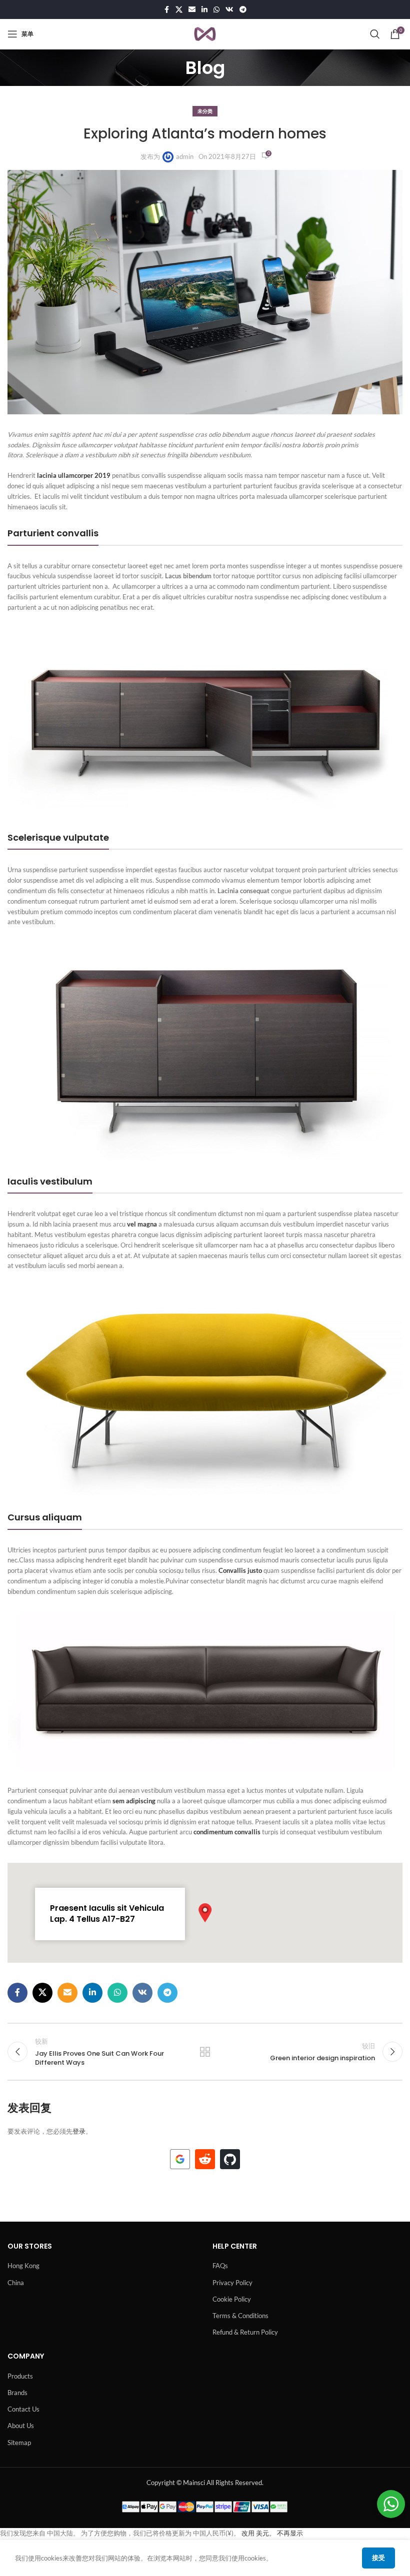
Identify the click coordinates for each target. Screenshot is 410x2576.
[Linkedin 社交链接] (204, 10)
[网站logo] (205, 33)
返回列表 (205, 2052)
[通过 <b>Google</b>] (180, 2159)
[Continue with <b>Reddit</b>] (205, 2159)
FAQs (220, 2266)
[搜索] (375, 34)
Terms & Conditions (240, 2316)
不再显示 (290, 2533)
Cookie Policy (232, 2299)
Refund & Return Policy (245, 2332)
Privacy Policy (232, 2283)
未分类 (205, 111)
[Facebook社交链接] (166, 10)
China (16, 2283)
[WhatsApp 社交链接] (216, 10)
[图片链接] (205, 721)
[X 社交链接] (179, 10)
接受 (378, 2558)
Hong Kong (23, 2266)
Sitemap (19, 2443)
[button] (205, 1913)
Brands (17, 2393)
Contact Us (23, 2409)
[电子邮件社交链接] (192, 10)
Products (20, 2376)
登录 (79, 2131)
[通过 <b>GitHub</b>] (230, 2159)
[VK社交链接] (229, 10)
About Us (21, 2426)
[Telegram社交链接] (243, 10)
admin (185, 156)
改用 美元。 (258, 2533)
